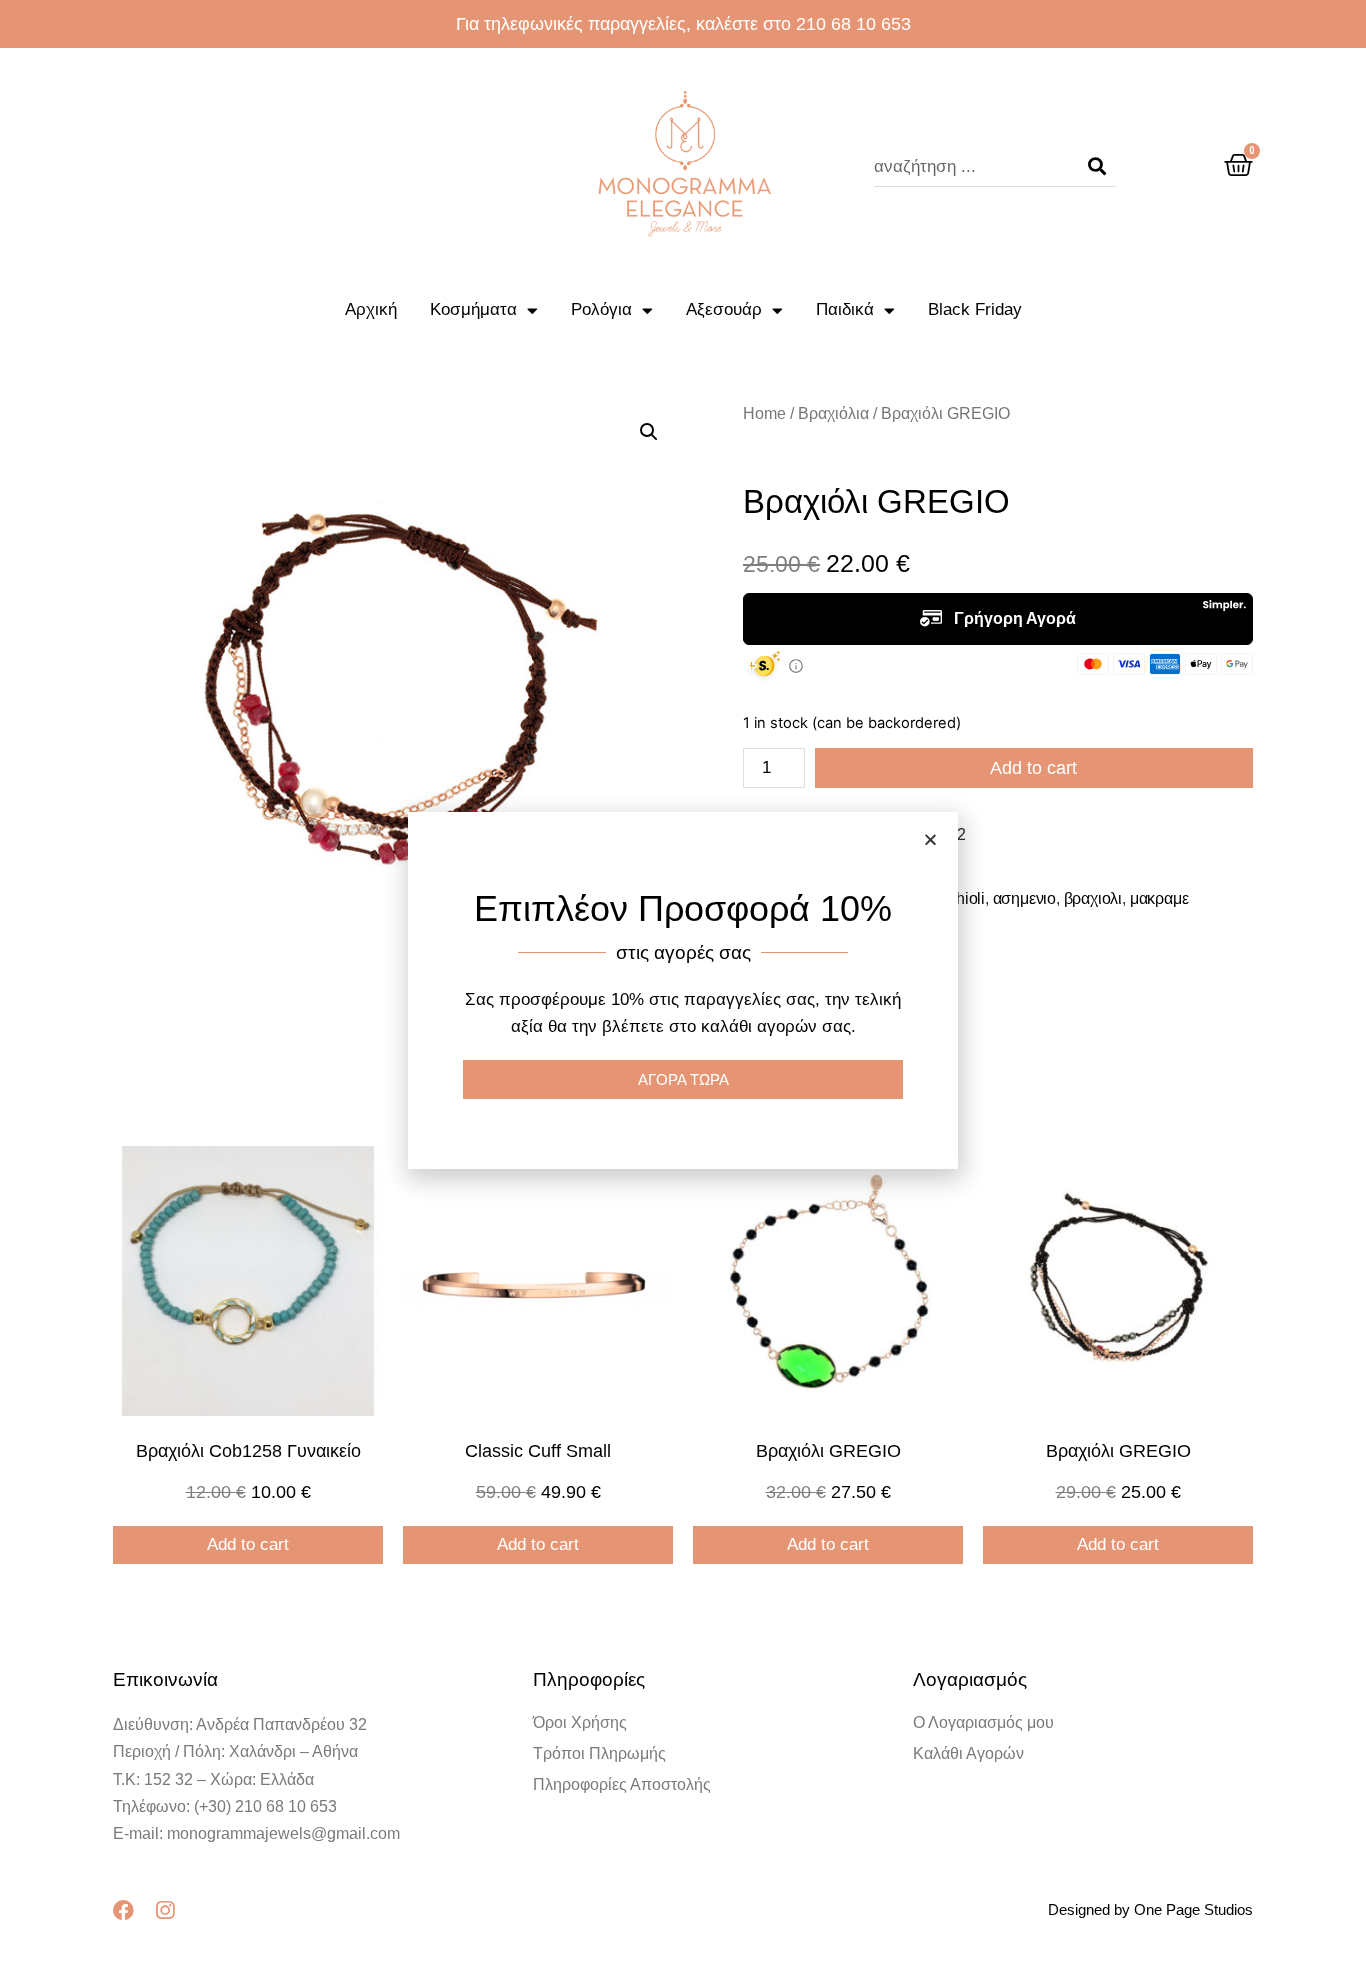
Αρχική (371, 309)
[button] (930, 839)
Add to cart (1033, 768)
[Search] (1097, 167)
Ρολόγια (601, 309)
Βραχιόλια (833, 413)
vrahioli (960, 898)
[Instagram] (164, 1910)
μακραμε (1159, 898)
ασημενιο (1024, 898)
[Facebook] (123, 1910)
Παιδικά (845, 309)
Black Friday (975, 309)
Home (764, 413)
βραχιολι (1093, 898)
